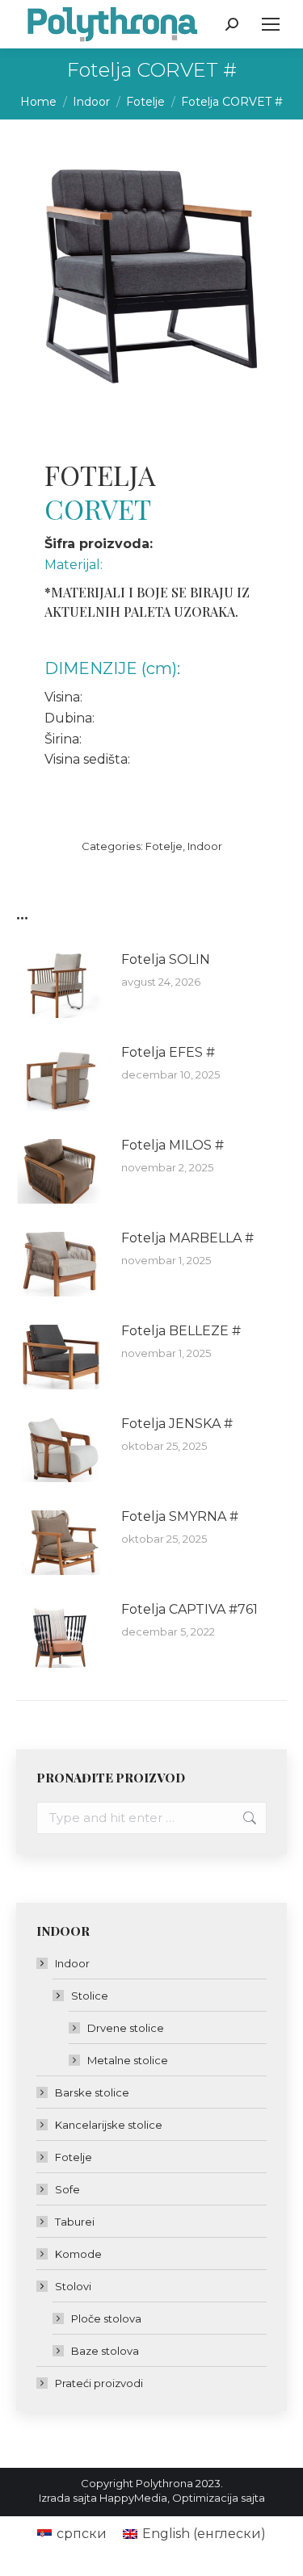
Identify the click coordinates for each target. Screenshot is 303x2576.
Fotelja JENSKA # (177, 1424)
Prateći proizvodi (99, 2383)
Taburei (75, 2222)
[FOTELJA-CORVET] (150, 270)
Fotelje (164, 846)
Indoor (205, 846)
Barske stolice (92, 2092)
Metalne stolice (128, 2060)
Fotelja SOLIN (166, 959)
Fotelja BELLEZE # (181, 1331)
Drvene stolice (126, 2028)
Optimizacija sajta (219, 2498)
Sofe (67, 2189)
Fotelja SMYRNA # (180, 1516)
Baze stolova (105, 2351)
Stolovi (73, 2286)
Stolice (90, 1996)
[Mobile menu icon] (271, 24)
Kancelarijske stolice (109, 2125)
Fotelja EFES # (168, 1052)
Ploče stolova (106, 2318)
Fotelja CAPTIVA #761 (189, 1609)
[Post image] (61, 986)
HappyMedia (133, 2498)
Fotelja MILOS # (173, 1145)
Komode (78, 2254)
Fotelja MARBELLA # (187, 1238)
